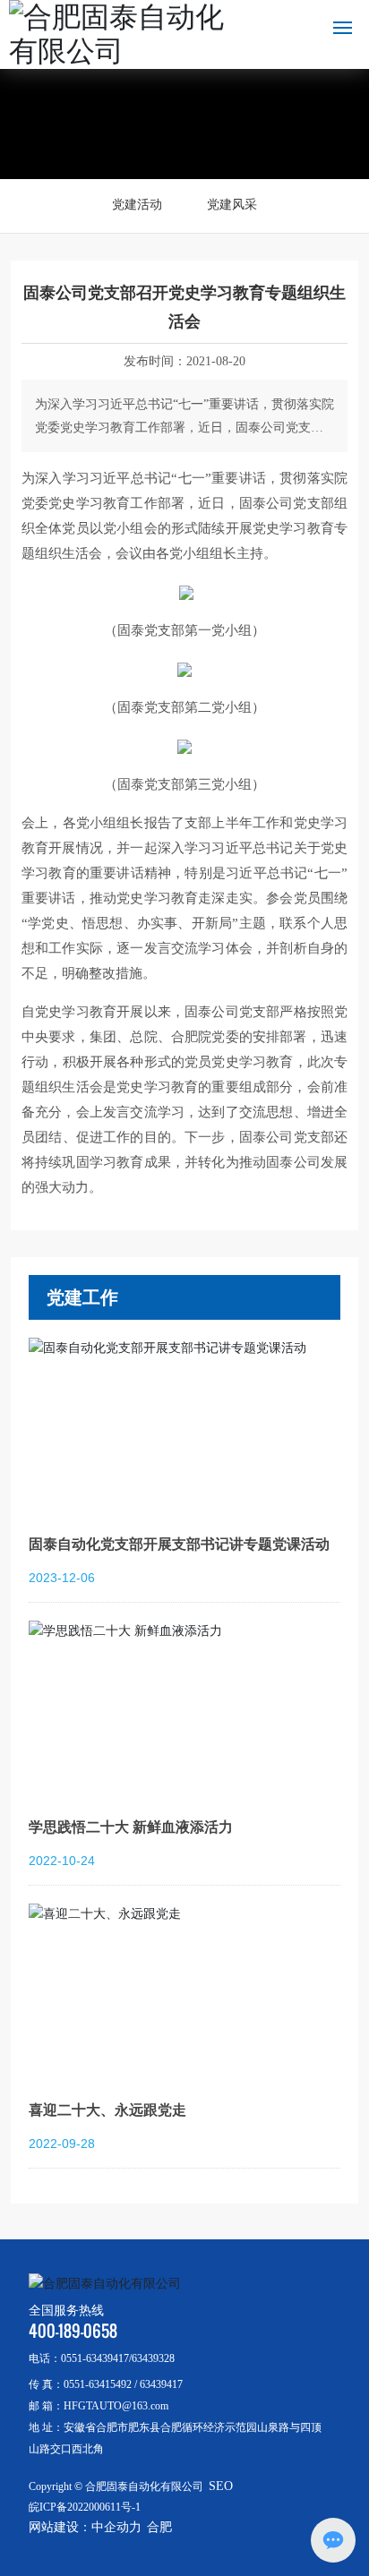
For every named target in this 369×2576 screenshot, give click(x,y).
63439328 (153, 2358)
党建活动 (137, 205)
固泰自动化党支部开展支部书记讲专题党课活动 (179, 1544)
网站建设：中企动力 (85, 2527)
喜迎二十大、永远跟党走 (107, 2110)
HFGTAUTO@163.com (116, 2406)
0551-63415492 (98, 2384)
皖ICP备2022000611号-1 (85, 2507)
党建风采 (232, 205)
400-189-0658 (73, 2331)
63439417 (161, 2384)
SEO (221, 2486)
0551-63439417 (95, 2358)
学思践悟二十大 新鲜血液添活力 (131, 1827)
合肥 (159, 2527)
